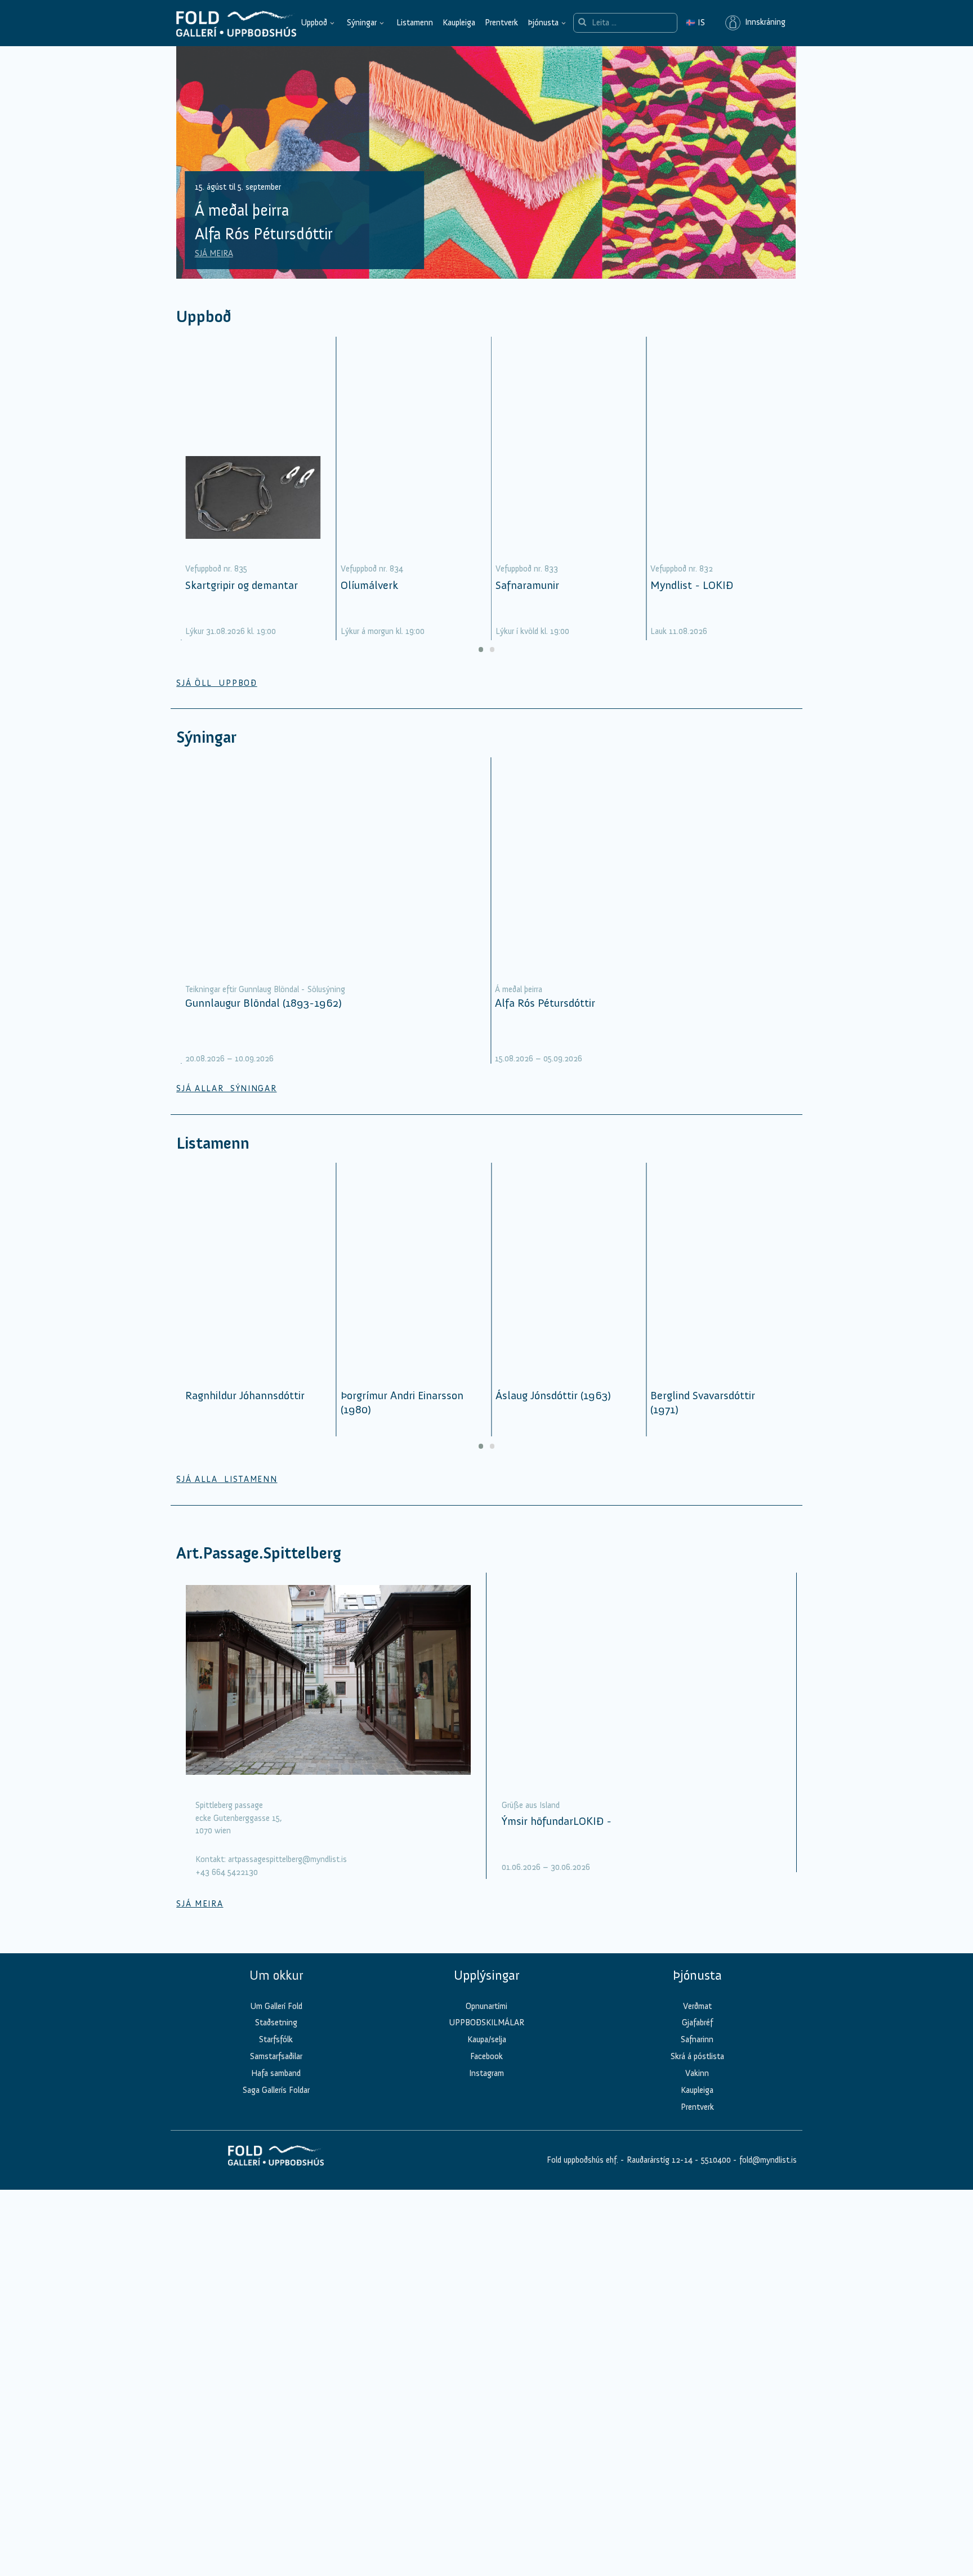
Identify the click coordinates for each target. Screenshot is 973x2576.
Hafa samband (276, 2089)
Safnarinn (697, 2055)
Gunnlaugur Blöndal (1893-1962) (264, 1018)
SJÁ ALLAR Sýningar (226, 1104)
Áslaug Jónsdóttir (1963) (553, 1411)
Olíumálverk (369, 600)
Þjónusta (543, 23)
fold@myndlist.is (768, 2176)
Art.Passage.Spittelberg (259, 1568)
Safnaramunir (527, 600)
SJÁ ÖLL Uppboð (217, 698)
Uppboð (314, 23)
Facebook (486, 2072)
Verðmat (697, 2021)
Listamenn (415, 23)
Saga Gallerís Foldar (276, 2106)
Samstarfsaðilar (276, 2072)
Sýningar (362, 23)
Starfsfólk (276, 2055)
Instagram (486, 2089)
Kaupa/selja (487, 2055)
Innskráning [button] (763, 23)
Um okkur (276, 1991)
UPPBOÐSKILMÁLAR (486, 2038)
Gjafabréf (697, 2038)
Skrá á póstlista (697, 2072)
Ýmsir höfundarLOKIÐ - (557, 1836)
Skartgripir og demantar (242, 600)
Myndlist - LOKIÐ (692, 600)
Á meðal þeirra (519, 1004)
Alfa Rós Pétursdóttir (545, 1018)
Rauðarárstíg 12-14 (659, 2176)
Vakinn (697, 2089)
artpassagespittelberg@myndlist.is (287, 1875)
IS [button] (695, 23)
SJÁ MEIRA (214, 269)
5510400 (716, 2176)
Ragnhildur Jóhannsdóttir (245, 1411)
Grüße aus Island (531, 1820)
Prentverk (501, 23)
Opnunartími (486, 2021)
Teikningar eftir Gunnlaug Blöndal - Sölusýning (265, 1004)
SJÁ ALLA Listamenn (227, 1495)
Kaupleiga (459, 23)
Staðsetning (276, 2038)
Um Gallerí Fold (276, 2021)
